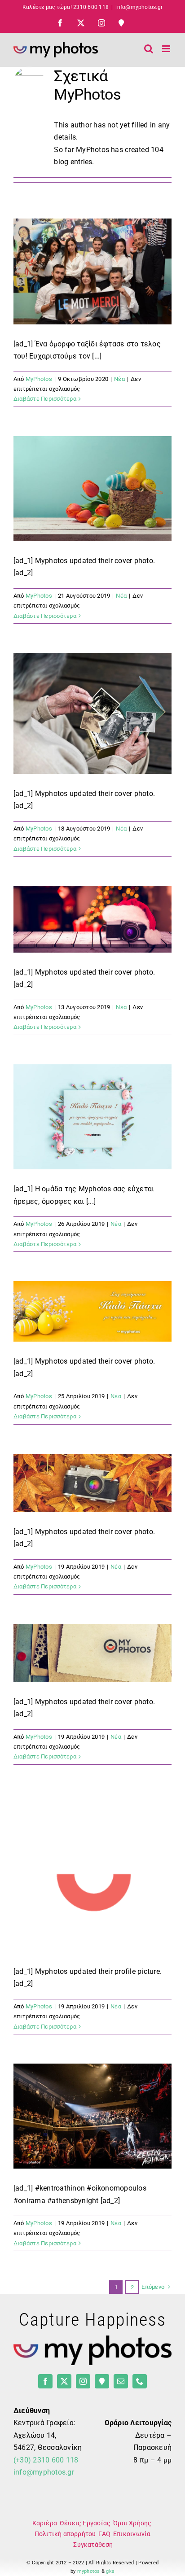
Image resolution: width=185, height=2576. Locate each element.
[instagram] (83, 2381)
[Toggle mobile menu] (167, 49)
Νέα (119, 379)
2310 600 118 (91, 7)
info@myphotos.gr (139, 7)
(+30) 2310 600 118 (46, 2460)
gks (110, 2571)
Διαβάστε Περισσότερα (45, 399)
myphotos (89, 2571)
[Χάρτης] (102, 2381)
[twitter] (64, 2381)
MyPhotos (39, 379)
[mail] (121, 2381)
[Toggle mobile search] (149, 49)
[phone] (140, 2381)
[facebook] (45, 2381)
